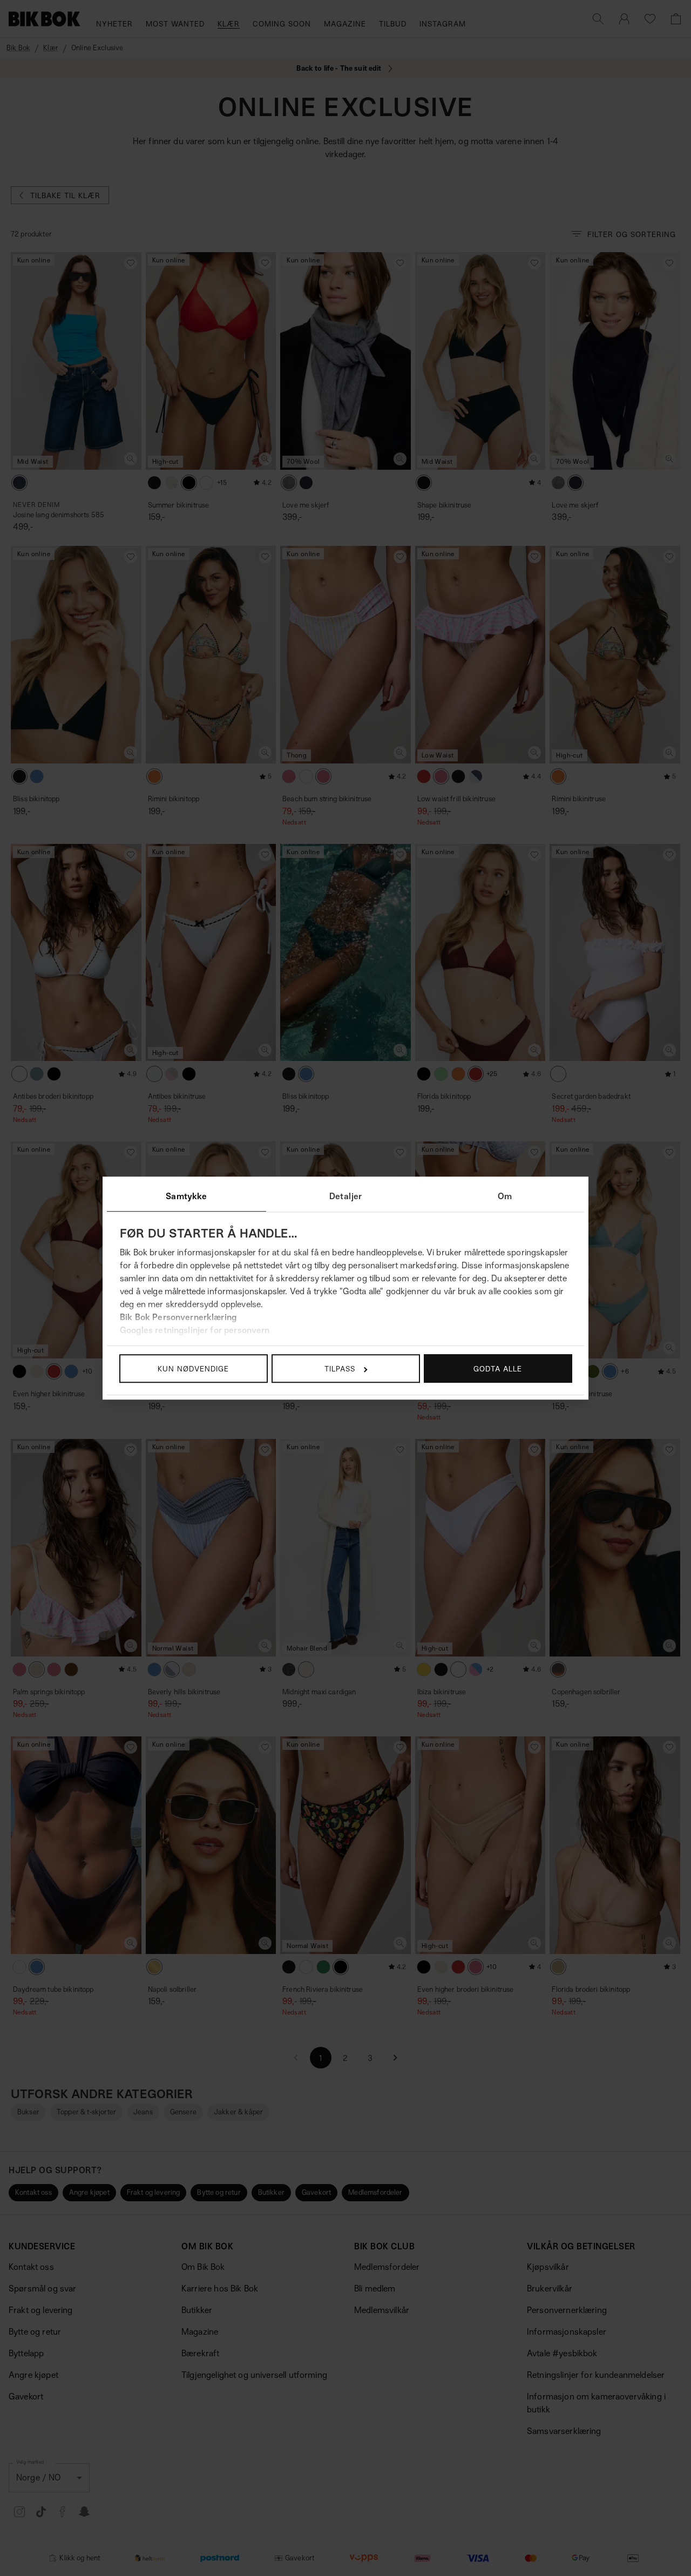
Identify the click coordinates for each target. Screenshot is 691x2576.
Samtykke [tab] (186, 1196)
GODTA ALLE (498, 1368)
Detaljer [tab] (345, 1196)
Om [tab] (505, 1196)
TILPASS (340, 1368)
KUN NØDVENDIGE (193, 1368)
